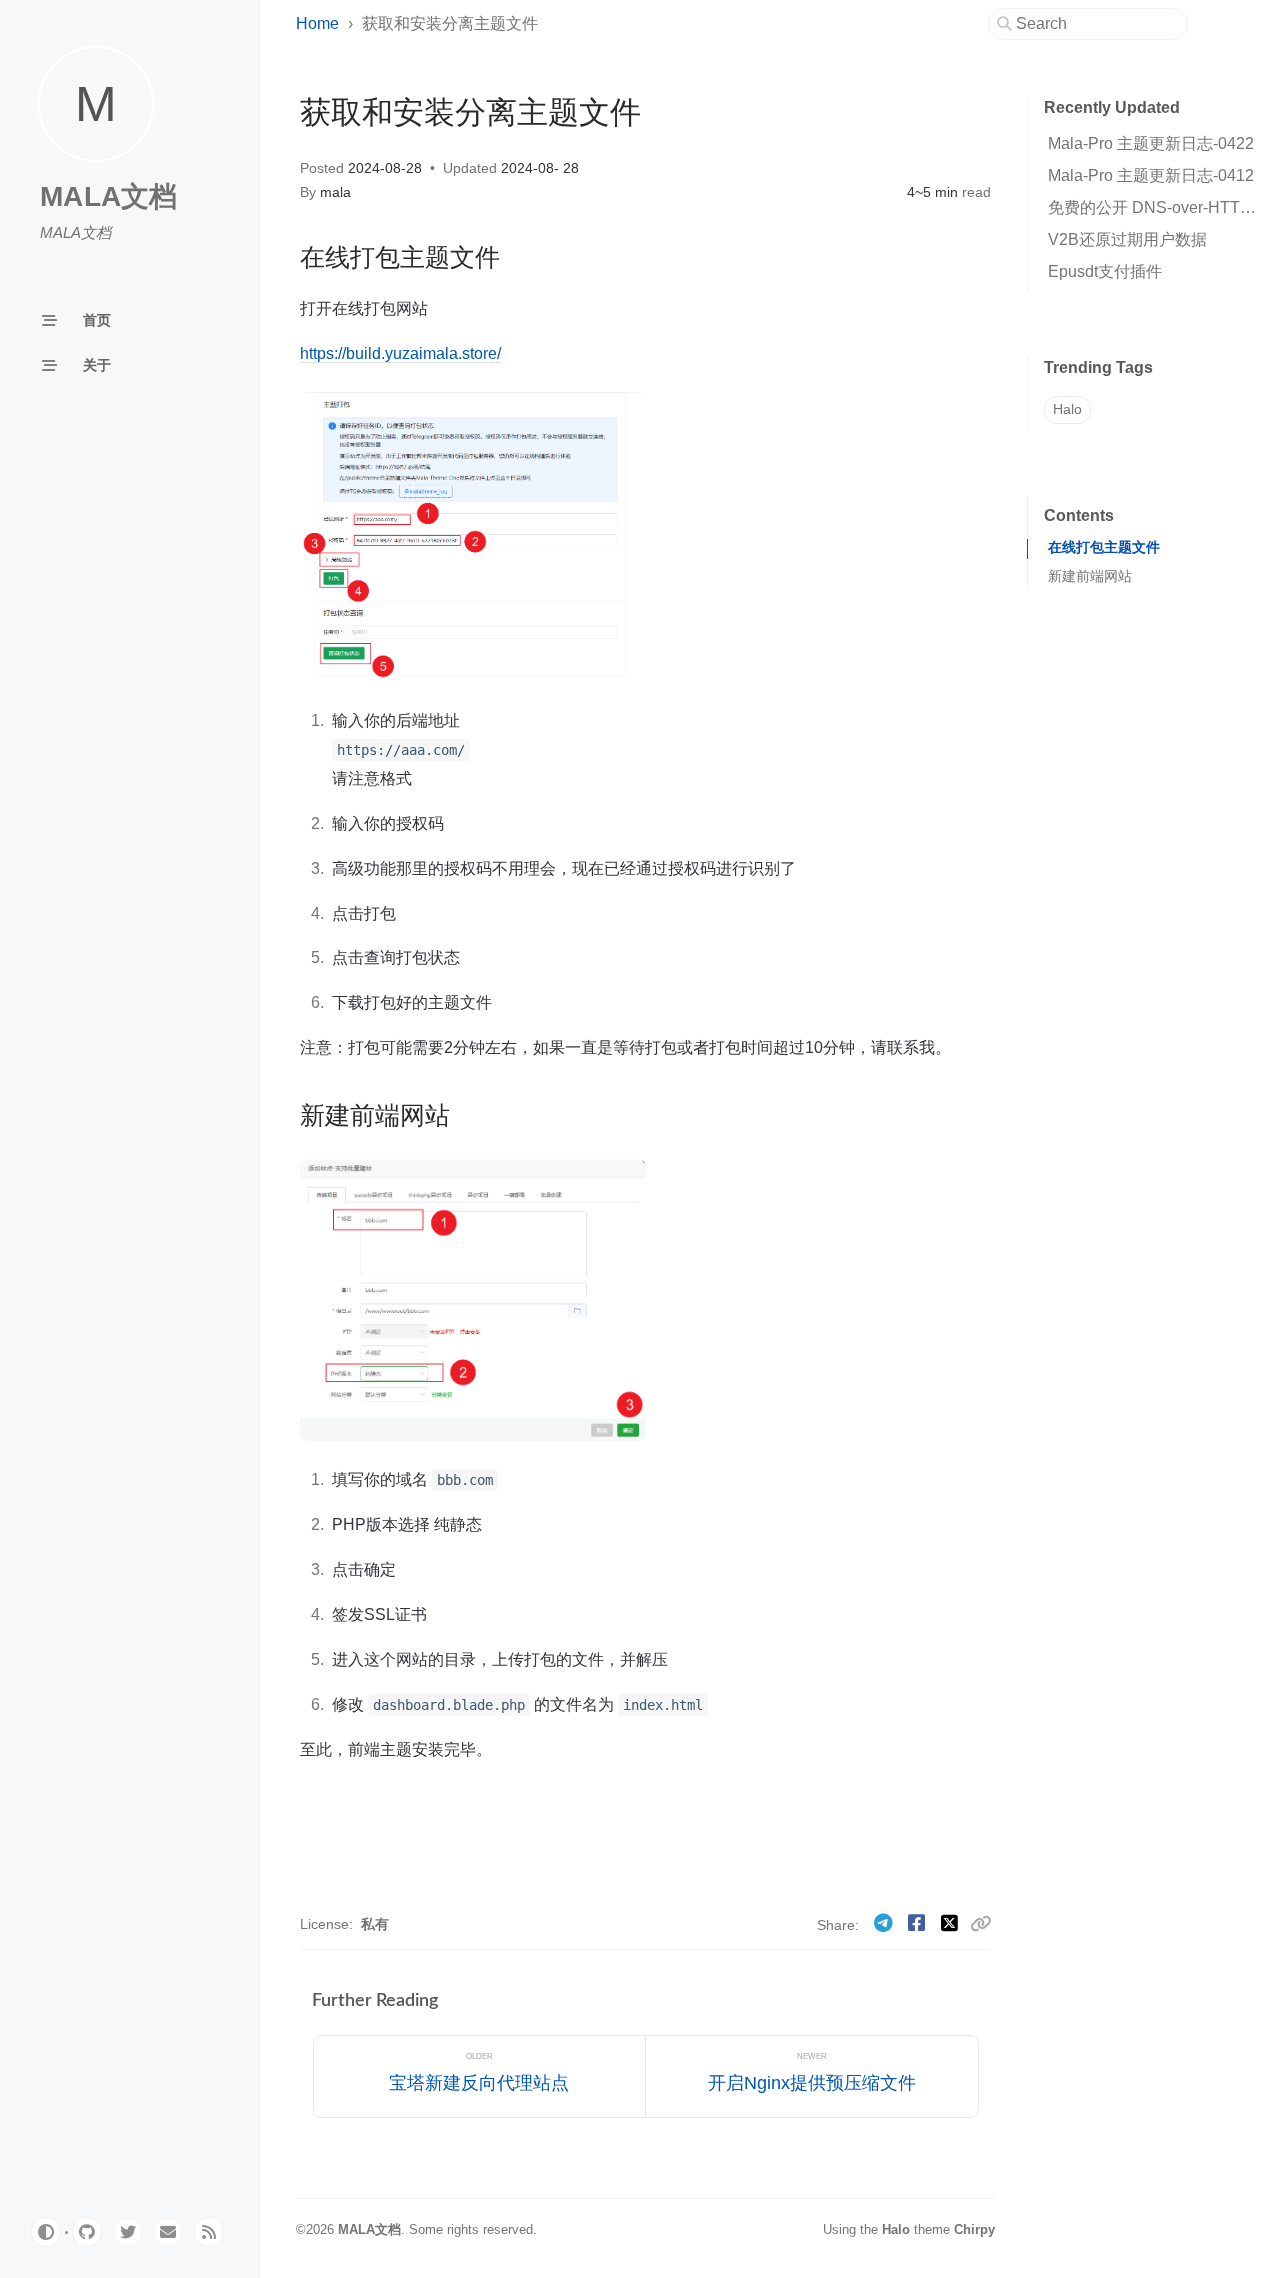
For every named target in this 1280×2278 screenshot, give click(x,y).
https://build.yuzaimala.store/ (400, 353)
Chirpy (974, 2229)
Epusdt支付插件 (1105, 271)
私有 (375, 1924)
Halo (1067, 409)
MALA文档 (109, 196)
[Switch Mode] (46, 2232)
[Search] (1095, 24)
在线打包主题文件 (1104, 547)
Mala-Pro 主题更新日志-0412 (1151, 175)
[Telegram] (885, 1923)
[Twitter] (951, 1923)
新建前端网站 (1090, 576)
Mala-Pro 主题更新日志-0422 (1151, 143)
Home (317, 23)
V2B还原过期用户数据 (1127, 239)
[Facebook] (918, 1923)
